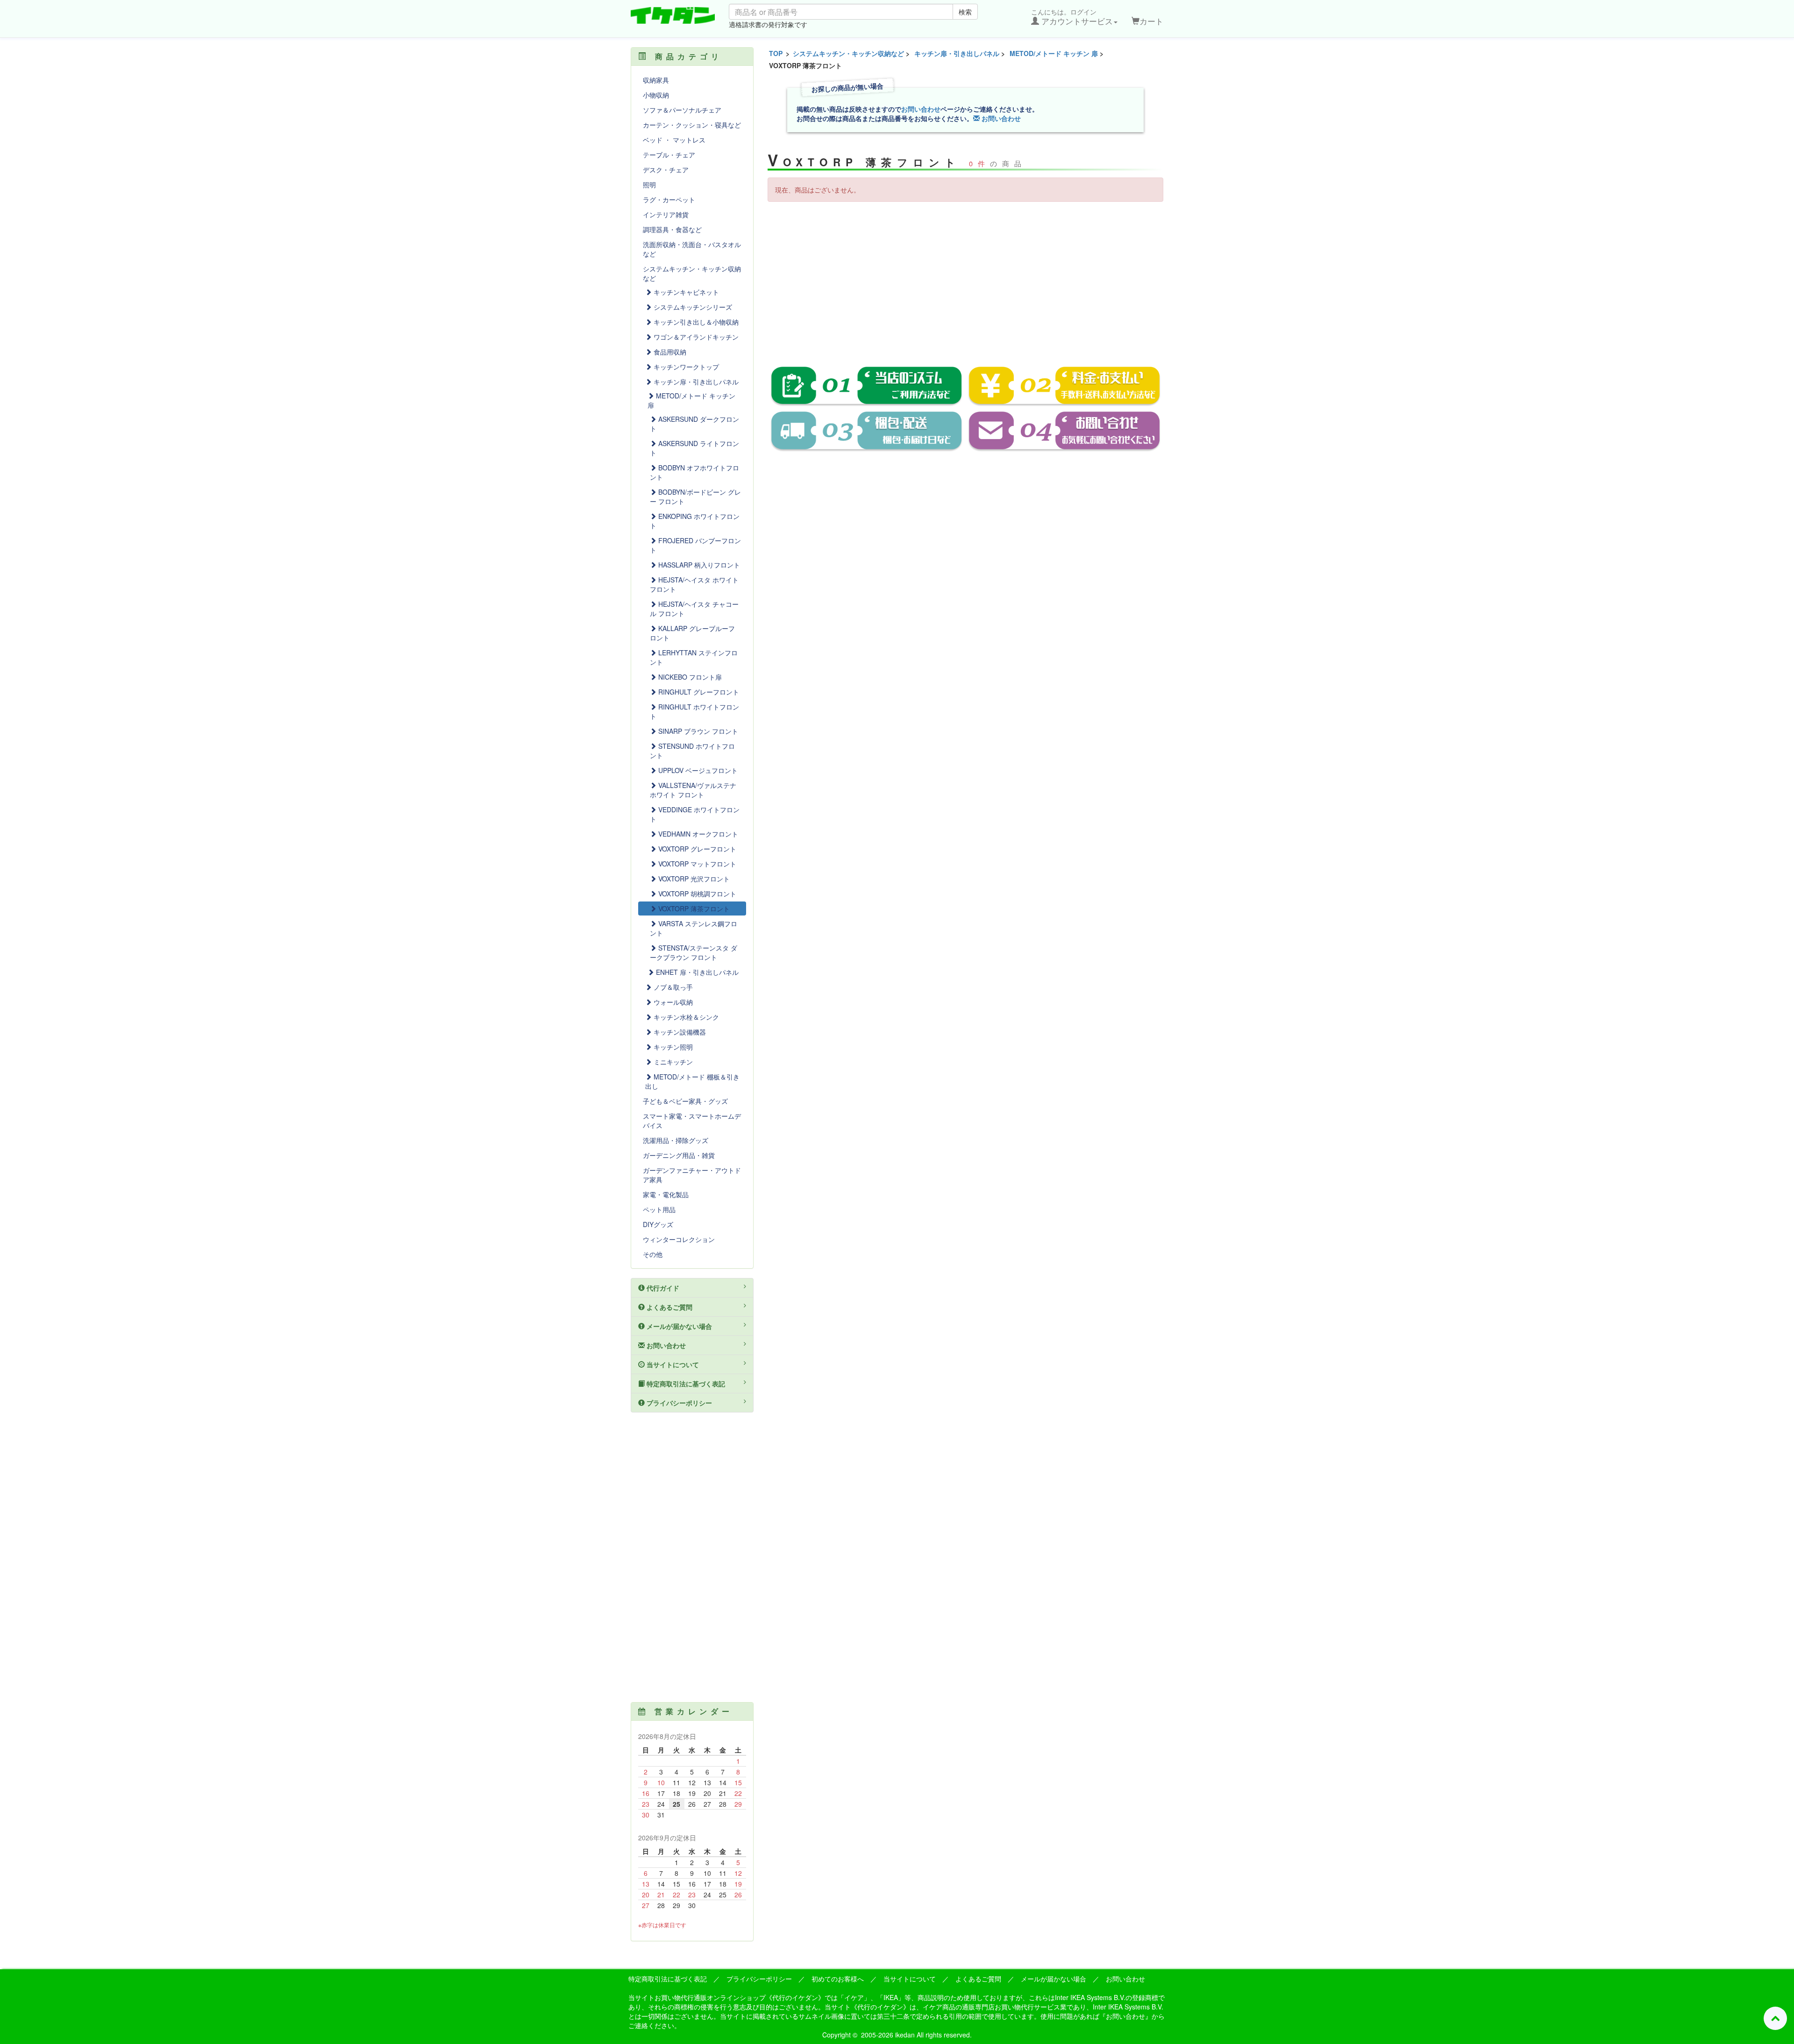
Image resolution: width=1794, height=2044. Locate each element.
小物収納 (656, 95)
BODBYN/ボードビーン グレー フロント (695, 497)
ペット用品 (659, 1209)
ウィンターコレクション (679, 1239)
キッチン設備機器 (679, 1032)
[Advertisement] (966, 277)
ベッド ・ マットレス (674, 140)
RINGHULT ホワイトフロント (694, 711)
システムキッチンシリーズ (692, 307)
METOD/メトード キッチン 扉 (1054, 53)
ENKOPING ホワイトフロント (695, 521)
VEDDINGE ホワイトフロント (695, 814)
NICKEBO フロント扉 (689, 677)
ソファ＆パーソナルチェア (682, 110)
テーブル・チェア (669, 155)
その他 (653, 1254)
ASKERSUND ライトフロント (694, 448)
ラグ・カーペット (669, 199)
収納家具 (656, 80)
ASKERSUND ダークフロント (694, 424)
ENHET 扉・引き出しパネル (696, 972)
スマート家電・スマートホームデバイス (692, 1121)
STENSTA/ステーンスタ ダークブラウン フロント (694, 952)
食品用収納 (669, 352)
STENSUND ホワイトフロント (692, 751)
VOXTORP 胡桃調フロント (696, 894)
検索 (965, 12)
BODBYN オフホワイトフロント (694, 472)
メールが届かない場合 (678, 1326)
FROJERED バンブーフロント (695, 545)
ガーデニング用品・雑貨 (679, 1155)
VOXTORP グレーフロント (696, 849)
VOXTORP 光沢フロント (693, 879)
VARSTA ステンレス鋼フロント (694, 928)
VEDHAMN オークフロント (697, 834)
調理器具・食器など (672, 229)
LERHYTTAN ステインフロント (694, 657)
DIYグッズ (658, 1224)
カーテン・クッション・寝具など (692, 125)
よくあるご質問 (669, 1307)
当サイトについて (672, 1364)
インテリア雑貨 (666, 214)
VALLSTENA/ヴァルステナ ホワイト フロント (693, 790)
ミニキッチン (672, 1062)
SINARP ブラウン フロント (697, 731)
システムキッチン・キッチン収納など (848, 53)
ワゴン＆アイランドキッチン (695, 337)
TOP (776, 53)
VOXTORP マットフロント (696, 864)
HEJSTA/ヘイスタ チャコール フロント (694, 609)
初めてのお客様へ (838, 1979)
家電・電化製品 (666, 1194)
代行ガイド (662, 1288)
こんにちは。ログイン (1072, 17)
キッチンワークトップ (685, 367)
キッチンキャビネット (685, 292)
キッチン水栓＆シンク (685, 1017)
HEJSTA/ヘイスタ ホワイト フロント (694, 584)
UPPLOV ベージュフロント (697, 770)
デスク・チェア (666, 170)
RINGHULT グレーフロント (698, 692)
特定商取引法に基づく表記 (685, 1384)
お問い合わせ (921, 109)
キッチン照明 (672, 1047)
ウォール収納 (672, 1002)
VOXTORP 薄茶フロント (693, 908)
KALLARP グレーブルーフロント (692, 633)
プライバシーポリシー (678, 1403)
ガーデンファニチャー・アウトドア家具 (692, 1175)
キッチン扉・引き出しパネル (957, 53)
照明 (649, 185)
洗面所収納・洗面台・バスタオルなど (692, 249)
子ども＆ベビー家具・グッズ (685, 1101)
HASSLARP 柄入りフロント (698, 565)
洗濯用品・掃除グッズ (676, 1140)
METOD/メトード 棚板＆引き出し (692, 1081)
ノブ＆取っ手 (672, 987)
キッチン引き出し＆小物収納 (695, 322)
